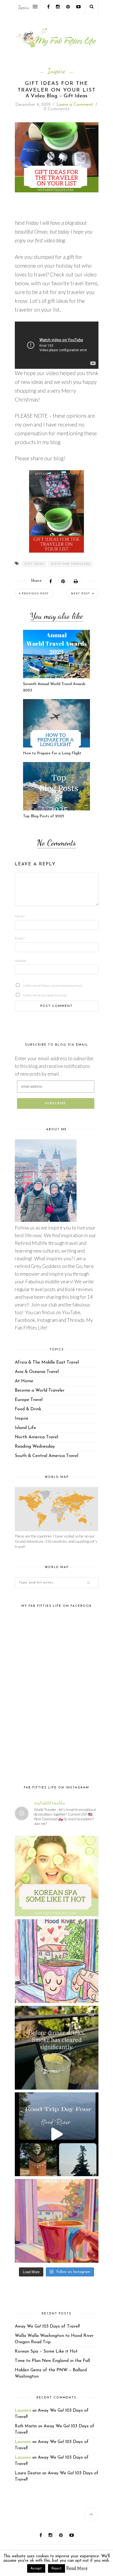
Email (20, 938)
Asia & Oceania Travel (37, 1372)
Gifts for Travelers (71, 564)
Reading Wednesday (35, 1447)
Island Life (25, 1428)
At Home (24, 1381)
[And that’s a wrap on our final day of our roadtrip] (57, 2048)
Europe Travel (29, 1400)
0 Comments (56, 109)
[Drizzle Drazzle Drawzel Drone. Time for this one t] (57, 1961)
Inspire (56, 71)
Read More (77, 2568)
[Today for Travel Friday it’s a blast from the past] (57, 1875)
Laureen (23, 2411)
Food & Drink (28, 1409)
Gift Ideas (34, 564)
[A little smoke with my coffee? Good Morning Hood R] (57, 2221)
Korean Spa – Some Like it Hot (46, 2351)
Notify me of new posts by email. (32, 995)
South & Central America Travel (46, 1456)
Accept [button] (36, 2568)
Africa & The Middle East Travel (47, 1362)
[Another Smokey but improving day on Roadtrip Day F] (57, 2134)
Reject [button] (56, 2568)
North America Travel (36, 1437)
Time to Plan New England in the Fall (52, 2361)
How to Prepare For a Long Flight (52, 753)
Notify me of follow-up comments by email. (32, 986)
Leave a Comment (75, 105)
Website (21, 961)
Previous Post (35, 594)
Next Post (81, 594)
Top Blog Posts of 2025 (44, 816)
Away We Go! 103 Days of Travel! (47, 2326)
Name (20, 916)
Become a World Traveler (40, 1391)
